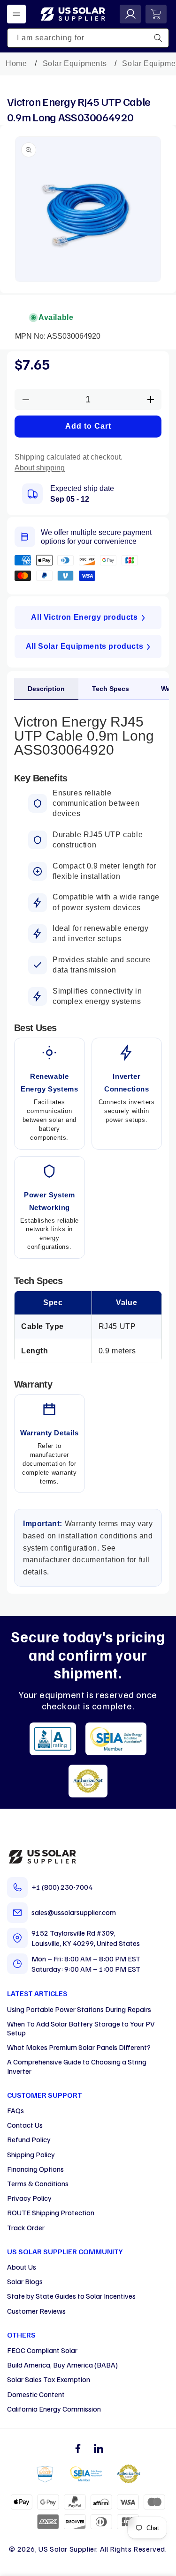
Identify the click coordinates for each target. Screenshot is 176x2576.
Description (46, 689)
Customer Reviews (36, 2311)
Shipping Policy (31, 2154)
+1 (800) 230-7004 (62, 1887)
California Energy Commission (54, 2409)
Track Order (26, 2227)
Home (16, 63)
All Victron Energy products (84, 617)
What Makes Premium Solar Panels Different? (79, 2047)
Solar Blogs (25, 2281)
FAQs (15, 2110)
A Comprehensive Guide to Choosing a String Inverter (77, 2066)
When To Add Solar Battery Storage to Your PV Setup (81, 2028)
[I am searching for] (158, 38)
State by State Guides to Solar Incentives (71, 2296)
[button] (16, 14)
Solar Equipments (75, 63)
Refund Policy (29, 2139)
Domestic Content (36, 2394)
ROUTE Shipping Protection (51, 2212)
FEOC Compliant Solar (42, 2350)
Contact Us (25, 2125)
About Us (22, 2267)
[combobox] (88, 38)
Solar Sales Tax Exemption (49, 2379)
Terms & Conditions (38, 2183)
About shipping (40, 468)
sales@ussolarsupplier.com (74, 1912)
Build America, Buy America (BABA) (62, 2365)
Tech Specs (111, 689)
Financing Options (35, 2169)
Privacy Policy (29, 2198)
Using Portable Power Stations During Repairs (79, 2009)
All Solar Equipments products (84, 646)
